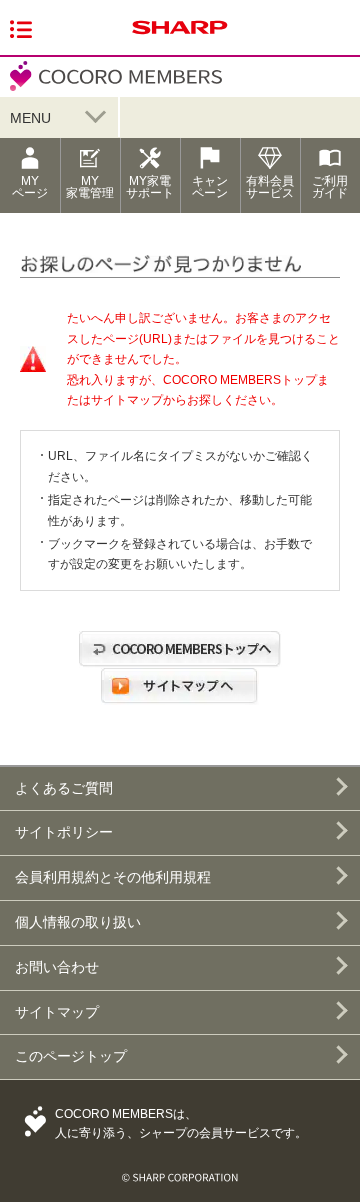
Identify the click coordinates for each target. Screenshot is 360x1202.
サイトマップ (57, 1012)
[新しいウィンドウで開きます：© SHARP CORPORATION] (180, 1170)
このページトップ (71, 1056)
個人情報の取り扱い (78, 922)
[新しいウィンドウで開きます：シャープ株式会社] (180, 35)
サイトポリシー (64, 832)
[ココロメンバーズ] (111, 88)
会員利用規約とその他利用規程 (113, 877)
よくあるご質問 (64, 788)
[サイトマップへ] (180, 705)
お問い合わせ (57, 967)
